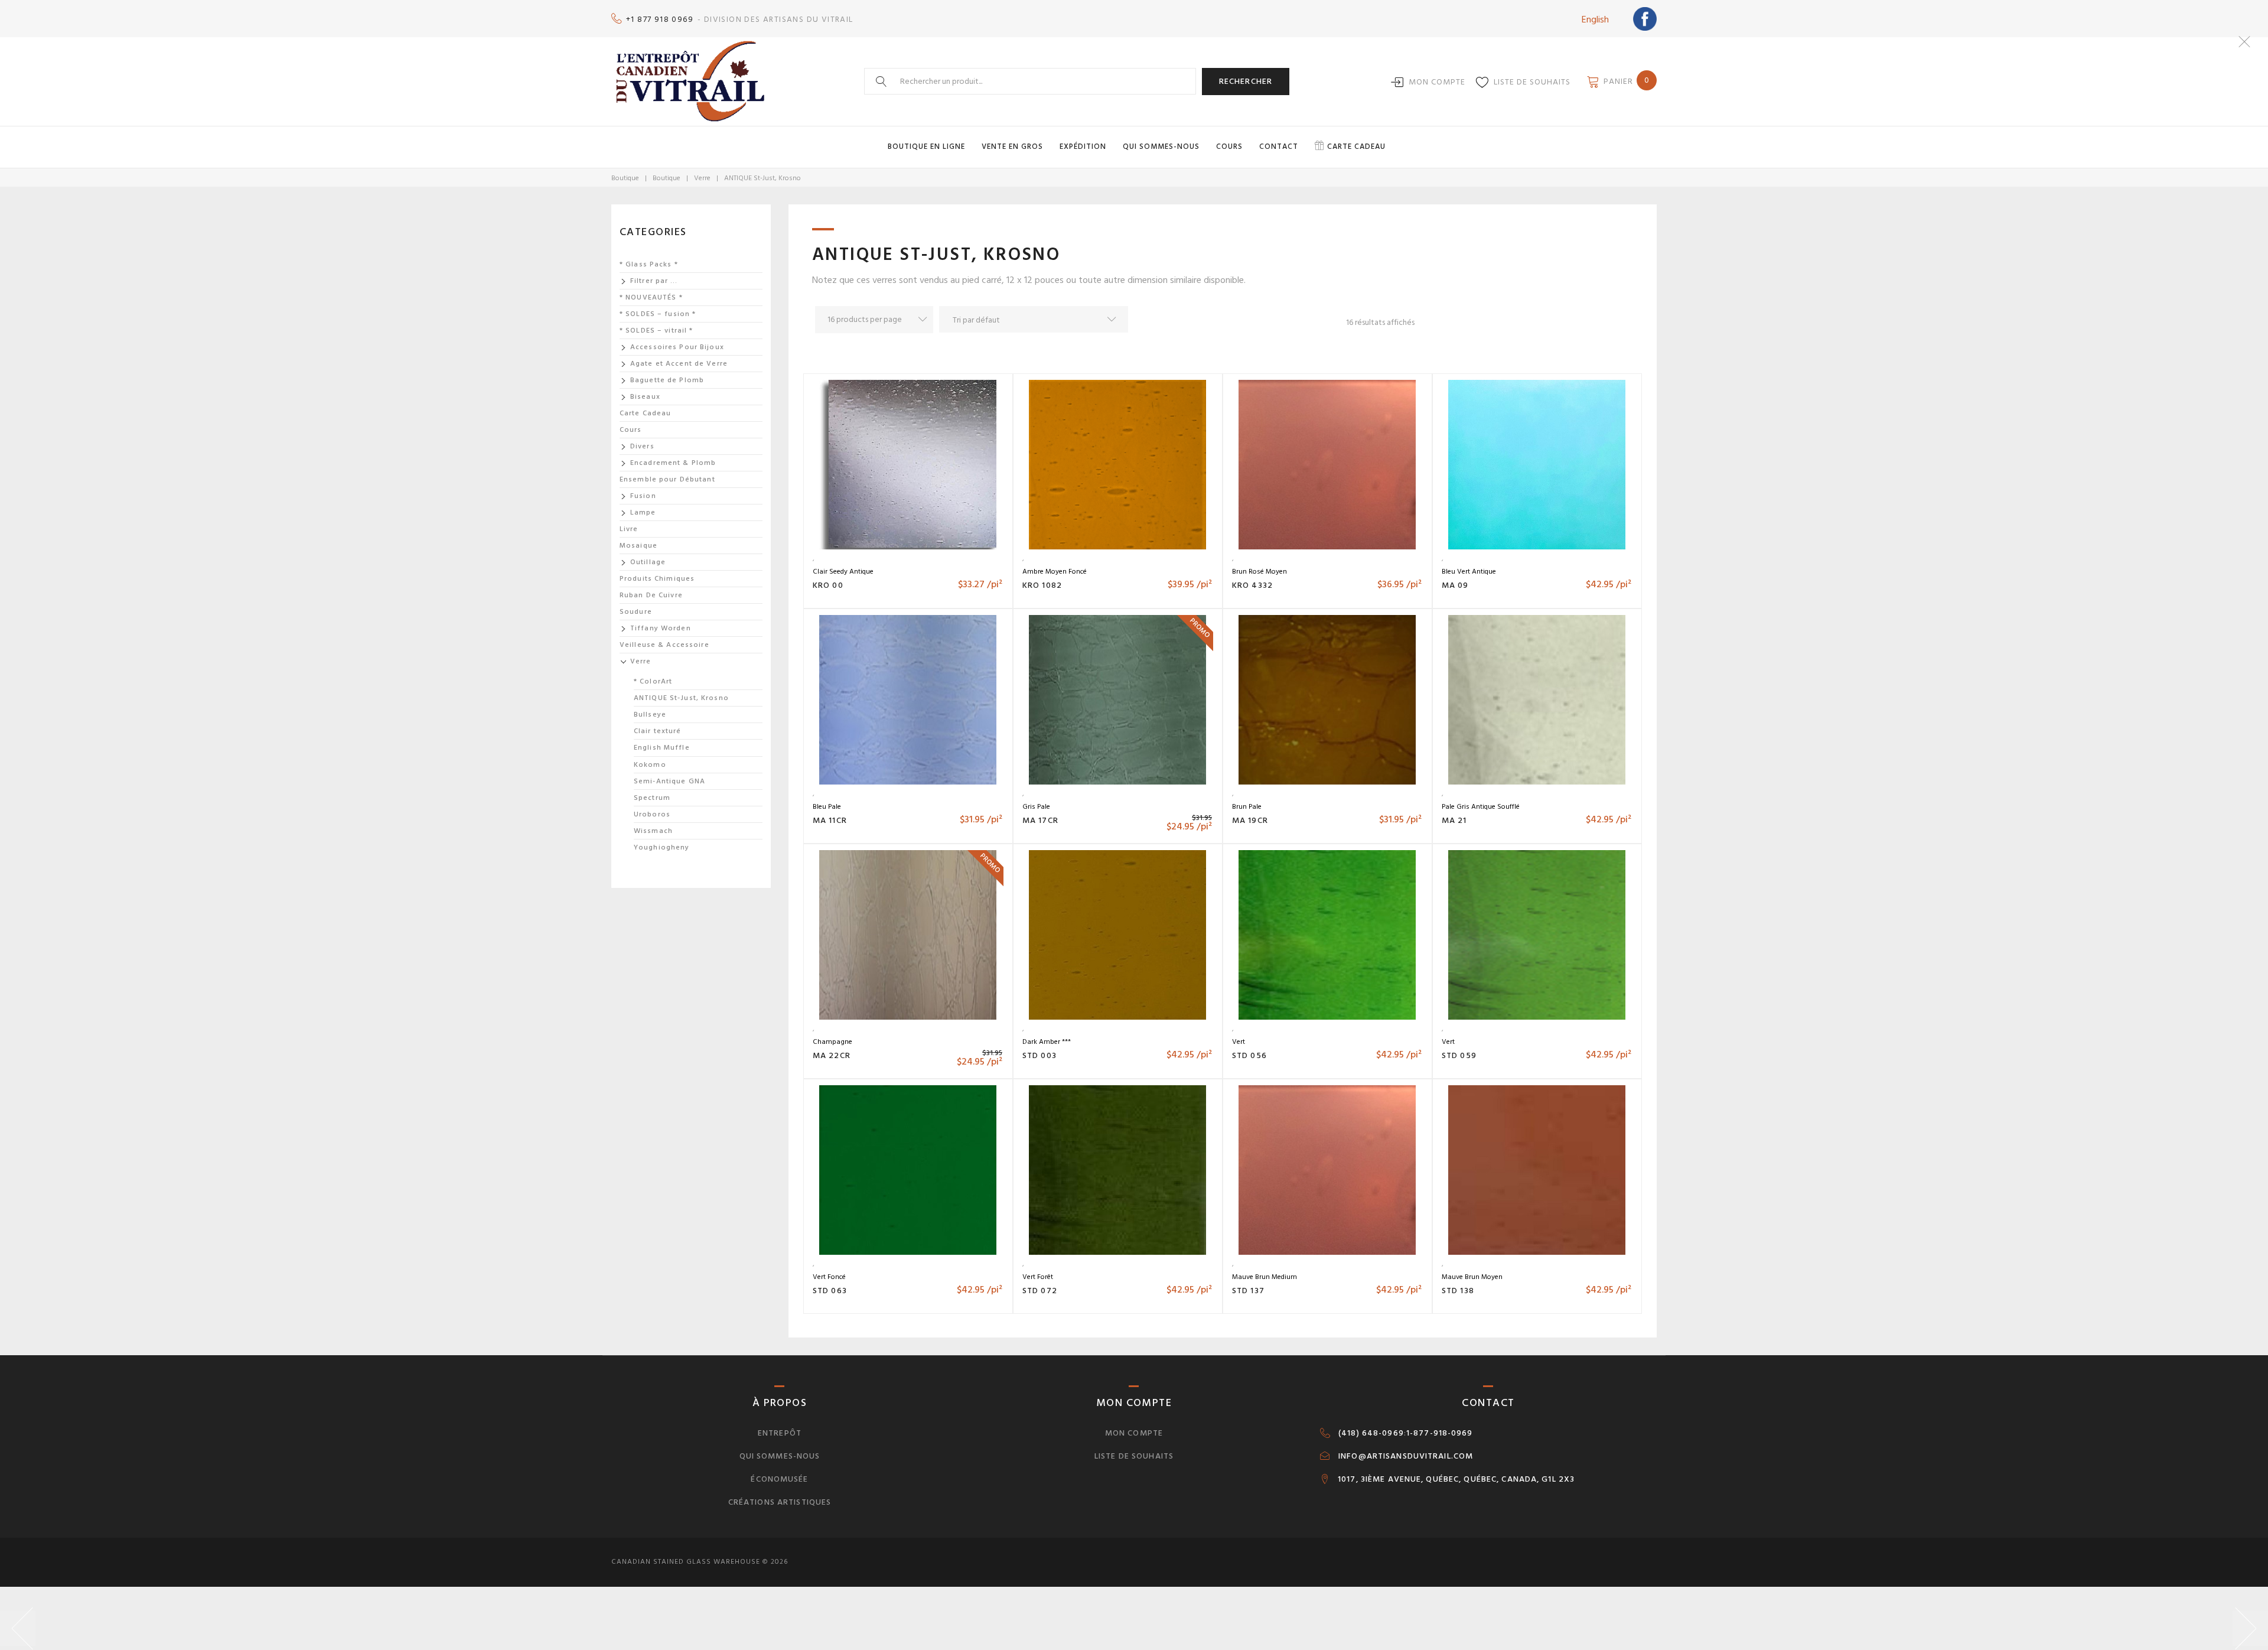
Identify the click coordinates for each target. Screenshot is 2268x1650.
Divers (642, 446)
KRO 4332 (1252, 585)
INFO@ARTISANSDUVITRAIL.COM (1406, 1456)
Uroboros (652, 814)
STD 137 (1248, 1291)
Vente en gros (1012, 147)
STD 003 (1039, 1055)
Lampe (643, 512)
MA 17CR (1040, 820)
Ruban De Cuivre (651, 595)
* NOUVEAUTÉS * (651, 297)
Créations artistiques (780, 1502)
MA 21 (1454, 820)
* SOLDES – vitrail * (656, 331)
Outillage (648, 562)
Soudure (636, 612)
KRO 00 (828, 585)
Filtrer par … (654, 281)
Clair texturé (658, 731)
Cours (1229, 147)
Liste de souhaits (1532, 82)
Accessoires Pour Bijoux (677, 347)
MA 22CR (832, 1055)
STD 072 (1040, 1291)
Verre (702, 178)
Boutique (625, 178)
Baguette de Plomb (667, 380)
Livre (629, 529)
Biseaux (645, 397)
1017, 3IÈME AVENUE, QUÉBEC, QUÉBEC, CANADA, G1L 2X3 (1456, 1479)
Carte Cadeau (645, 413)
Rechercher (1246, 81)
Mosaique (638, 546)
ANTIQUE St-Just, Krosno (681, 698)
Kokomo (650, 765)
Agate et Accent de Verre (679, 364)
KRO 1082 (1042, 585)
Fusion (643, 496)
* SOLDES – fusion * (658, 314)
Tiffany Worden (661, 628)
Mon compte (1437, 82)
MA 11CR (830, 820)
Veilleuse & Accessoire (664, 645)
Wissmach (653, 831)
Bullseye (650, 715)
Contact (1279, 147)
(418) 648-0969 (1371, 1433)
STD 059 (1459, 1055)
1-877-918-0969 (1440, 1433)
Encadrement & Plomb (673, 463)
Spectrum (652, 798)
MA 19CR (1250, 820)
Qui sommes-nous (1161, 147)
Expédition (1083, 147)
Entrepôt (780, 1433)
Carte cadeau (1356, 147)
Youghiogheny (661, 847)
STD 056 (1249, 1055)
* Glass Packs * (649, 264)
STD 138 (1458, 1291)
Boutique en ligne (926, 147)
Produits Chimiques (657, 579)
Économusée (779, 1479)
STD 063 (830, 1291)
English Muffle (662, 748)
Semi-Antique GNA (669, 781)
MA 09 (1455, 585)
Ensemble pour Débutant (667, 479)
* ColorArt (653, 681)
